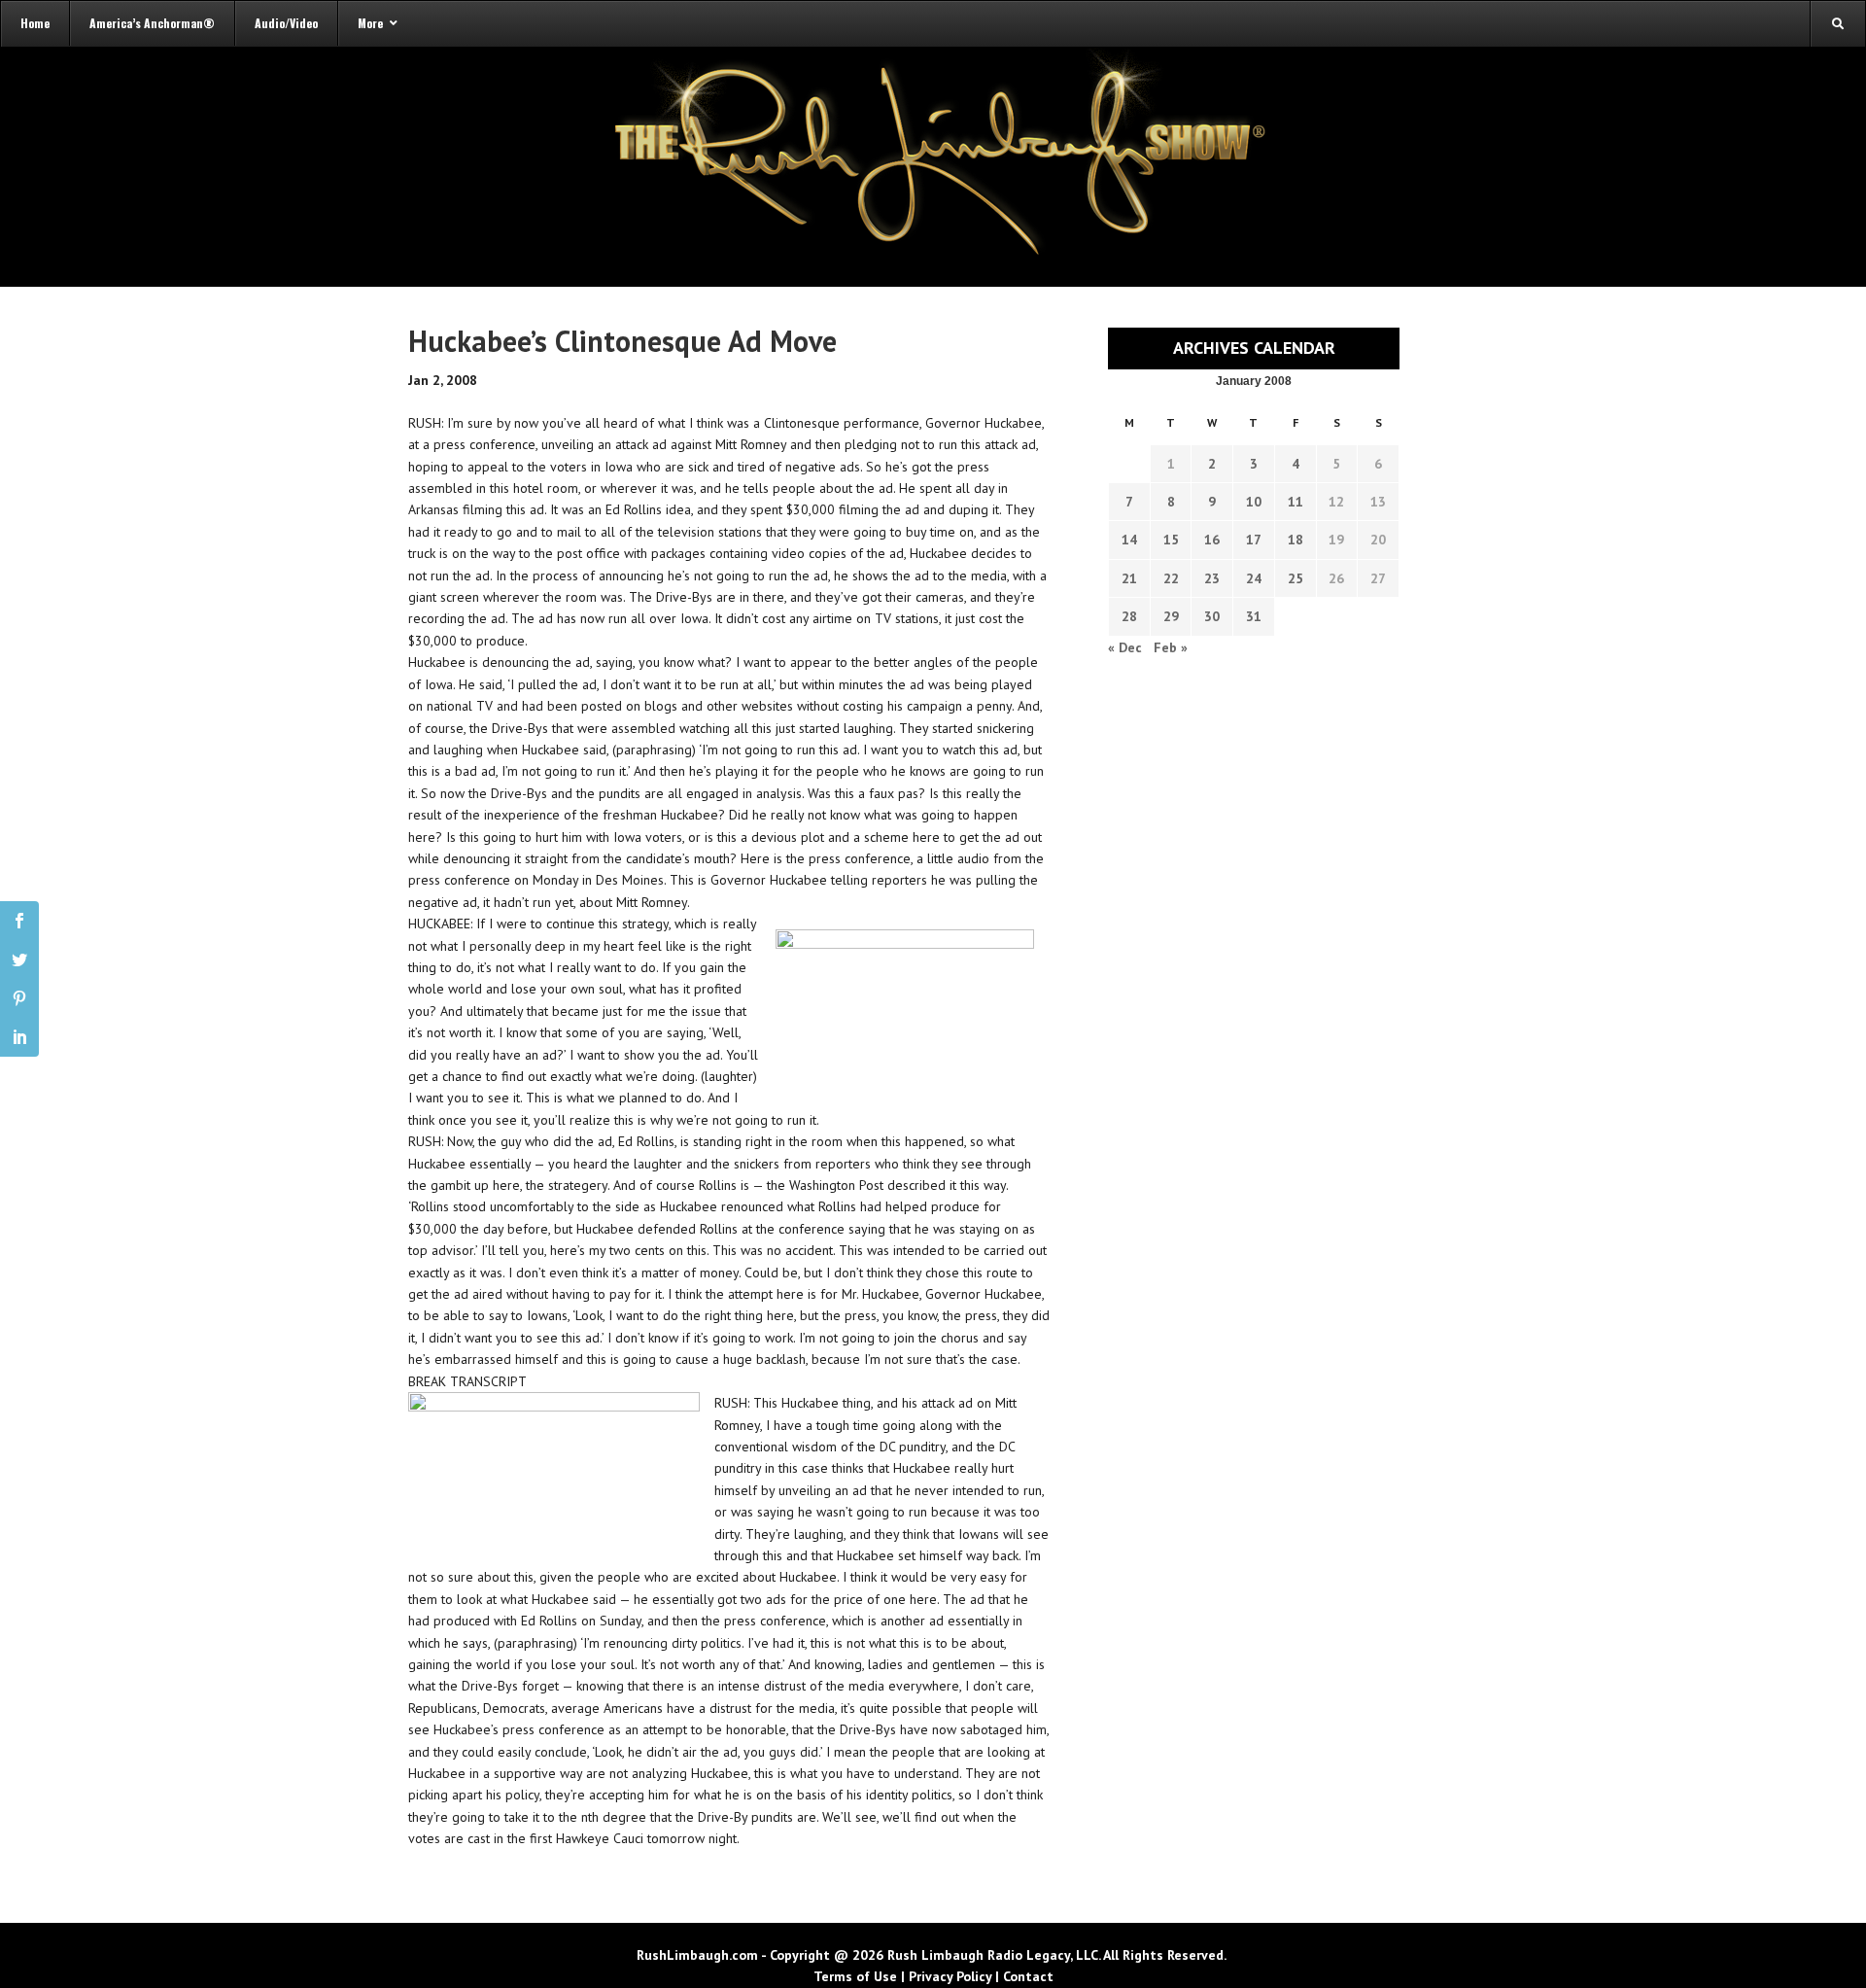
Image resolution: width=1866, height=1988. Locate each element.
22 (1171, 578)
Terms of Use (855, 1976)
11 (1296, 502)
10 (1254, 502)
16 (1212, 540)
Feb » (1171, 647)
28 (1129, 616)
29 (1171, 616)
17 (1254, 540)
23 (1212, 578)
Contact (1028, 1976)
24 (1254, 578)
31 (1254, 616)
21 (1129, 578)
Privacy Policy (950, 1976)
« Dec (1125, 647)
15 (1171, 540)
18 (1296, 540)
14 (1129, 540)
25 (1296, 578)
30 (1212, 616)
